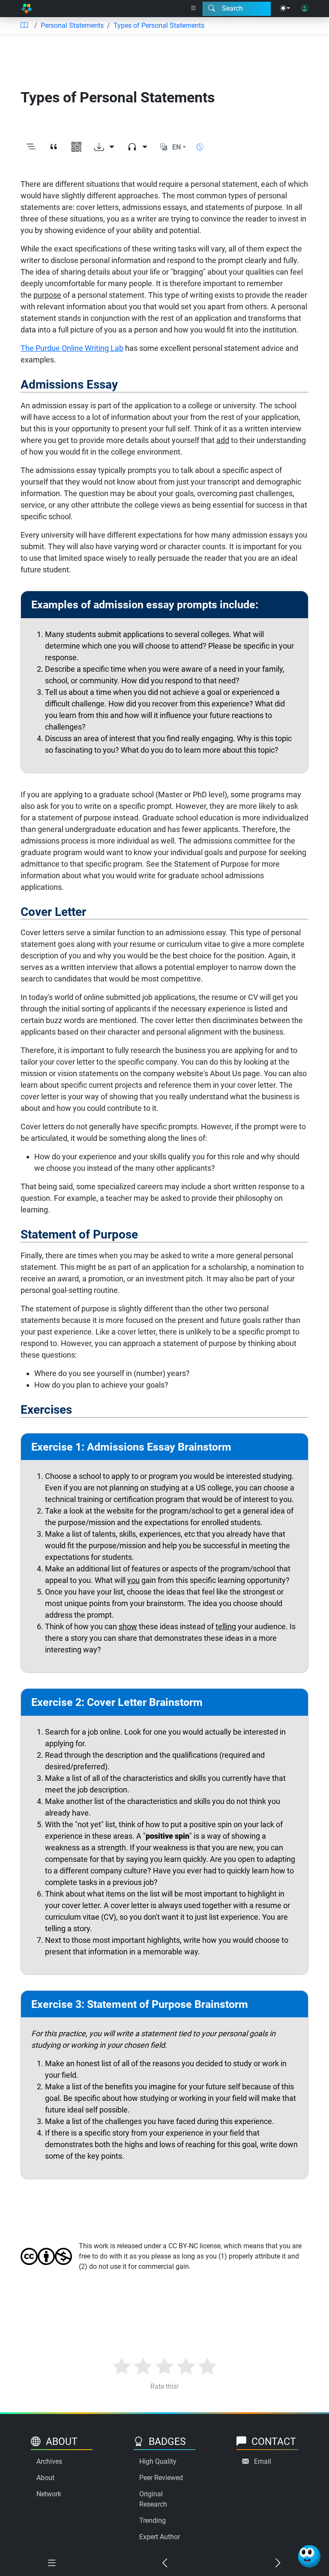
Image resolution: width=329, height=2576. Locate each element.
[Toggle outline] (31, 147)
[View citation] (54, 147)
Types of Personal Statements (159, 25)
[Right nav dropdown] (194, 9)
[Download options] (104, 147)
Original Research (153, 2499)
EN (176, 147)
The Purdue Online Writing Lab (72, 348)
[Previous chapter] (164, 2563)
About (45, 2478)
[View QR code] (76, 147)
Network (49, 2494)
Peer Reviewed (161, 2478)
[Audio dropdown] (137, 147)
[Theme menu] (285, 9)
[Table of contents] (24, 26)
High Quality (158, 2461)
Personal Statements (72, 25)
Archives (49, 2461)
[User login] (305, 9)
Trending (153, 2521)
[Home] (26, 9)
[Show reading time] (200, 147)
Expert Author (160, 2537)
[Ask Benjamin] (309, 2556)
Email (263, 2461)
